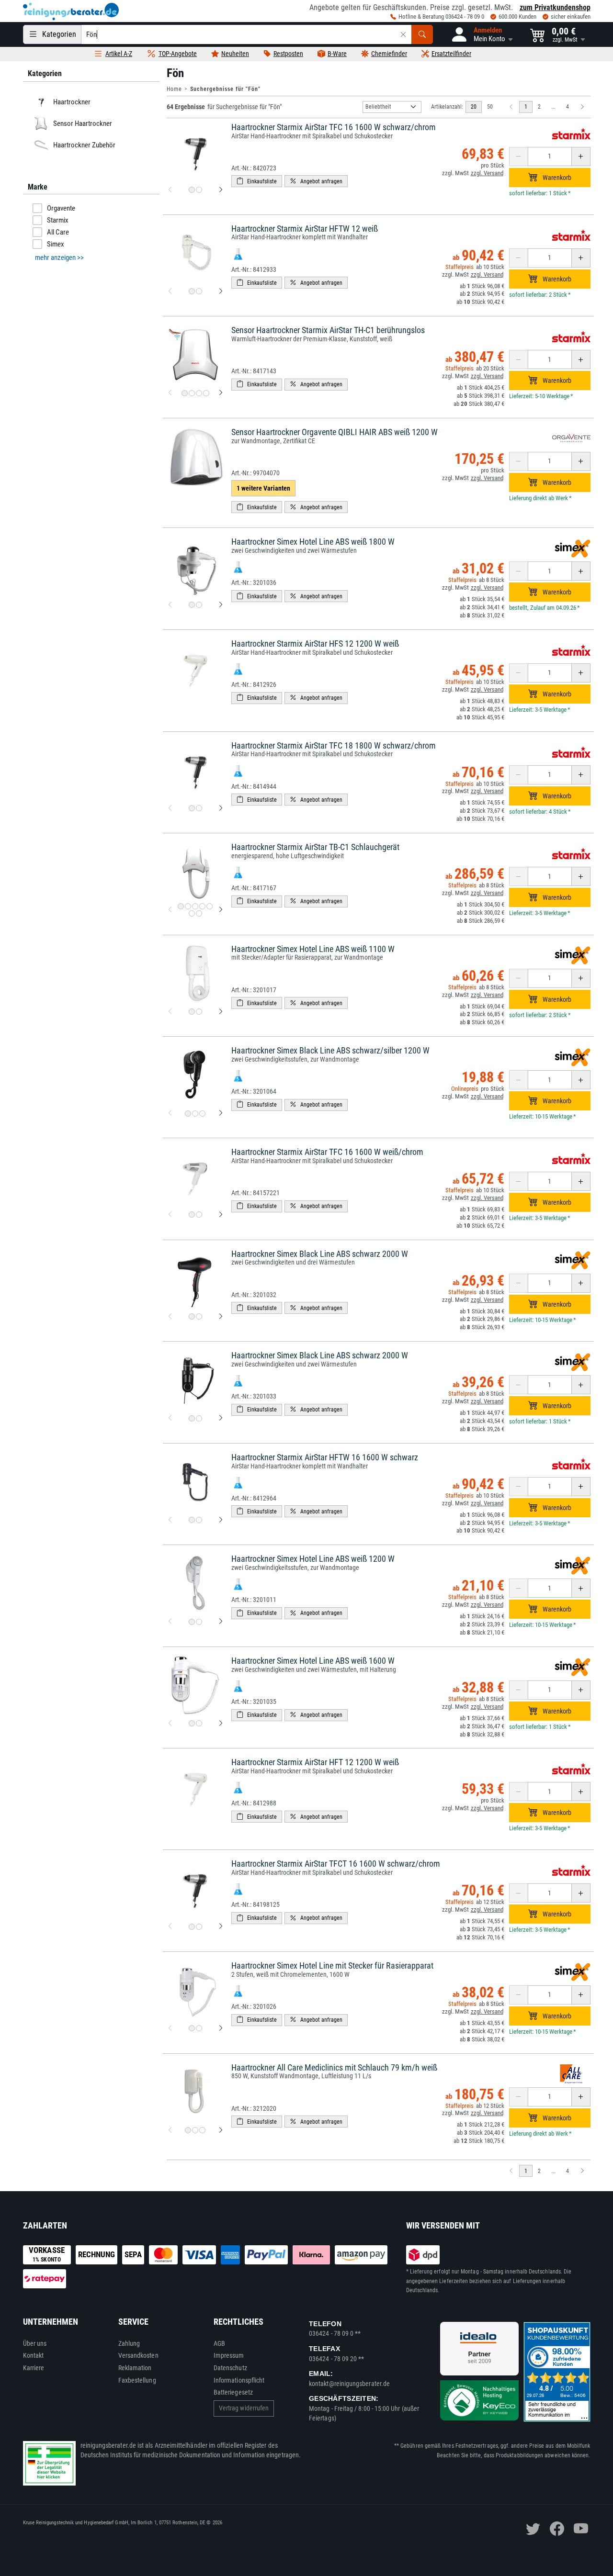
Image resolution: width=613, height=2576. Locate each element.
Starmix (58, 220)
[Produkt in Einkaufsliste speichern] (257, 181)
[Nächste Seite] (582, 107)
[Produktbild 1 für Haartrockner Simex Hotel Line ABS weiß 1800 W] (192, 605)
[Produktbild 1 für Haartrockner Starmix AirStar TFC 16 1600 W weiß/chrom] (192, 1215)
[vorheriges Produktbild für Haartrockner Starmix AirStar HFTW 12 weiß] (170, 291)
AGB (219, 2343)
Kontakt (34, 2355)
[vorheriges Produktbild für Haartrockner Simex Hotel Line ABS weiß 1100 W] (170, 1012)
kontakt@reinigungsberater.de (349, 2384)
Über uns (35, 2343)
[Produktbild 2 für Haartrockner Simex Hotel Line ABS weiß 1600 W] (199, 1723)
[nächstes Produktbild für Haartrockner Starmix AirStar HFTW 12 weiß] (221, 291)
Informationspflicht (239, 2380)
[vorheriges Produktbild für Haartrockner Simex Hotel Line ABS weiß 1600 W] (170, 1724)
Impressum (229, 2355)
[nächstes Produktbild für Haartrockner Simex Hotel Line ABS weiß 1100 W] (221, 1012)
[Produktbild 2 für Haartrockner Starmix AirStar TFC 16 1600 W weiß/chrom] (199, 1215)
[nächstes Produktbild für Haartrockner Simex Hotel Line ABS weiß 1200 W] (221, 1622)
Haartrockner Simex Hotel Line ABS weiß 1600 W (313, 1661)
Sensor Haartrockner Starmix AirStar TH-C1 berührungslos (328, 330)
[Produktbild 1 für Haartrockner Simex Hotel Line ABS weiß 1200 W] (192, 1622)
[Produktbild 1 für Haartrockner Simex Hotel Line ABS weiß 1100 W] (192, 1012)
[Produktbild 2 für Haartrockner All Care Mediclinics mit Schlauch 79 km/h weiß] (195, 2130)
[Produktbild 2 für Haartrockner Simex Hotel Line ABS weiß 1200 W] (199, 1622)
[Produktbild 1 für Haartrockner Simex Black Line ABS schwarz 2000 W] (192, 1316)
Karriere (34, 2368)
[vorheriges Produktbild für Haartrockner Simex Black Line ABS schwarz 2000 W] (170, 1317)
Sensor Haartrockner (82, 123)
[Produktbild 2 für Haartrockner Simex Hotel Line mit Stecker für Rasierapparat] (199, 2028)
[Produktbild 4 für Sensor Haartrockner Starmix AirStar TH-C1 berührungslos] (206, 393)
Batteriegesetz (233, 2392)
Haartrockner (71, 102)
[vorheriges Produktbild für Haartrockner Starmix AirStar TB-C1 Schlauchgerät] (170, 910)
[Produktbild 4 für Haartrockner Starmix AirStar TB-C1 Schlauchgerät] (202, 906)
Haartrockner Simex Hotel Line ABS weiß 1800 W (313, 542)
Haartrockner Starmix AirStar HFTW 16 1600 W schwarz (325, 1457)
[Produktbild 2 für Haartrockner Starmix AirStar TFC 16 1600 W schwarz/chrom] (199, 190)
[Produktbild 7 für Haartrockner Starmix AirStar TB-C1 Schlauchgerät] (199, 913)
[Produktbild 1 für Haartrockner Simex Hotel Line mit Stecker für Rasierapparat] (192, 2028)
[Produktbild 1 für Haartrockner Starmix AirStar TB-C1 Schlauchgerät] (181, 906)
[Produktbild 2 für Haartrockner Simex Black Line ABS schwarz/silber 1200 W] (195, 1114)
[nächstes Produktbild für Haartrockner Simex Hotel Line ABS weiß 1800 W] (221, 605)
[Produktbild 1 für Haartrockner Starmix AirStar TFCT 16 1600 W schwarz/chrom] (192, 1927)
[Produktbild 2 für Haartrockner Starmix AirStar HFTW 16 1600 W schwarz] (199, 1520)
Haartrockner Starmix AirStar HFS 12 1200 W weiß (315, 644)
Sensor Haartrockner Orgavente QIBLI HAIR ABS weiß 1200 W (335, 432)
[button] (482, 34)
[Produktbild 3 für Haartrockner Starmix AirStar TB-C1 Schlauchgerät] (195, 906)
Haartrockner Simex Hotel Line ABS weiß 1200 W (313, 1559)
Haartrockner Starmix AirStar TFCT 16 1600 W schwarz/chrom (336, 1864)
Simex (56, 244)
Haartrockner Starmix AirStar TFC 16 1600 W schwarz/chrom (334, 127)
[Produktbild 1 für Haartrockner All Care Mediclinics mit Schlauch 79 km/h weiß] (188, 2130)
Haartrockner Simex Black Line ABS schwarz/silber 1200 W (330, 1050)
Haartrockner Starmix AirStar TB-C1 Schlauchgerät (315, 847)
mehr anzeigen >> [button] (59, 258)
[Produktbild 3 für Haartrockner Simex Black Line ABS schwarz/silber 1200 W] (202, 1114)
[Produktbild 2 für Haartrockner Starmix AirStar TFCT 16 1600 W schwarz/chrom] (199, 1927)
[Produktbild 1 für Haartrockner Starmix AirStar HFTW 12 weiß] (192, 291)
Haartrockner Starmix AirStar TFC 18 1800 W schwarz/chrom (334, 745)
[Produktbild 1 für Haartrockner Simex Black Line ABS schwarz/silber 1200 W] (188, 1114)
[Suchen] (422, 34)
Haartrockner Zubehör (84, 145)
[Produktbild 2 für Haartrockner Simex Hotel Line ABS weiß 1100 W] (199, 1012)
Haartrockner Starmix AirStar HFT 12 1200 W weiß (315, 1762)
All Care (58, 232)
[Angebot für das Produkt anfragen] (316, 181)
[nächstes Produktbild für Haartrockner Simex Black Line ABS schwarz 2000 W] (221, 1317)
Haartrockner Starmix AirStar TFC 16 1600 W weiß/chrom (327, 1152)
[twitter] (533, 2529)
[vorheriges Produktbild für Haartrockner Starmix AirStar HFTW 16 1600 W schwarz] (170, 1520)
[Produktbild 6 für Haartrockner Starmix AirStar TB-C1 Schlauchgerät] (192, 913)
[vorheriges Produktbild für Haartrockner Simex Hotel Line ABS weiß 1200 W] (170, 1622)
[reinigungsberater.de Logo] (71, 11)
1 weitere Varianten (263, 488)
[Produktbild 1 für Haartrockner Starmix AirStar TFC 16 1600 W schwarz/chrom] (192, 190)
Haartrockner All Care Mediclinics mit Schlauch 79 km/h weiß (334, 2067)
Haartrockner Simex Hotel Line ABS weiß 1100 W (313, 949)
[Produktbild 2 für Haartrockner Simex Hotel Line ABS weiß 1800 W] (199, 605)
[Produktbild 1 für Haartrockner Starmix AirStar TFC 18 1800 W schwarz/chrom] (192, 808)
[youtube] (581, 2529)
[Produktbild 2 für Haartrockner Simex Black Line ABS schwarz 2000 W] (199, 1316)
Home (174, 89)
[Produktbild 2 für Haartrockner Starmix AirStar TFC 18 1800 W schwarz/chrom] (199, 808)
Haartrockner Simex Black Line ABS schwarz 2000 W (320, 1254)
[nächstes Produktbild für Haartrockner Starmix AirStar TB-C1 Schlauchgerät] (221, 910)
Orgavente (61, 208)
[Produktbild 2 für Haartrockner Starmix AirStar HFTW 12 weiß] (199, 291)
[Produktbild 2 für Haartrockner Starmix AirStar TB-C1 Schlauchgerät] (188, 906)
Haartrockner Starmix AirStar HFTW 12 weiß (305, 229)
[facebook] (557, 2529)
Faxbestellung (137, 2380)
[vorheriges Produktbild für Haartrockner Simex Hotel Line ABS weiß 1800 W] (170, 605)
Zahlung (129, 2343)
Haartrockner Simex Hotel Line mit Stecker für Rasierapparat (332, 1966)
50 (490, 107)
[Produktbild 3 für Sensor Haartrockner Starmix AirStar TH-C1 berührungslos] (199, 393)
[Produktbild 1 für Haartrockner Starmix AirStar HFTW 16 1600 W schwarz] (192, 1520)
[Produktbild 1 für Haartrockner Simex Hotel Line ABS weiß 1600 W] (192, 1723)
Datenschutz (230, 2368)
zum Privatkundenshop (555, 7)
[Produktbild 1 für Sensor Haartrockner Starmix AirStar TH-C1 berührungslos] (185, 393)
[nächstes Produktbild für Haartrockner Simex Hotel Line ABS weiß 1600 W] (221, 1724)
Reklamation (135, 2368)
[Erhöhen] (581, 157)
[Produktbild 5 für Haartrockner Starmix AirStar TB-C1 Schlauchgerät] (210, 906)
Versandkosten (138, 2355)
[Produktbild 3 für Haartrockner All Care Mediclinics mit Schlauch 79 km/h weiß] (202, 2130)
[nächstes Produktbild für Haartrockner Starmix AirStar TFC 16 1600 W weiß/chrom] (221, 1215)
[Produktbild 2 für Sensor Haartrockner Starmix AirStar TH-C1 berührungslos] (192, 393)
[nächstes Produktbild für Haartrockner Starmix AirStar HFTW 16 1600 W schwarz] (221, 1520)
